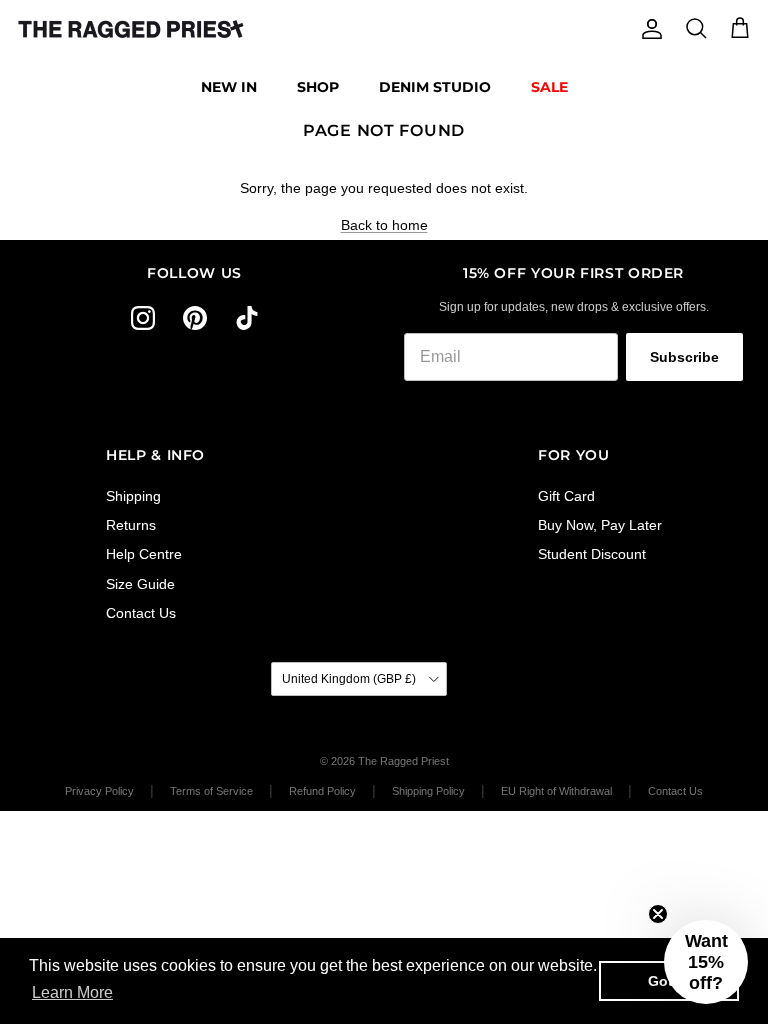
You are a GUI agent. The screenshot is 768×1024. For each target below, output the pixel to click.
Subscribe (684, 357)
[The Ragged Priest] (131, 29)
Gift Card (566, 496)
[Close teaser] (658, 914)
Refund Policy (322, 791)
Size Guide (140, 584)
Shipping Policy (428, 791)
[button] (706, 962)
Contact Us (141, 613)
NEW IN (229, 87)
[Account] (648, 29)
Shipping (133, 496)
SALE (549, 87)
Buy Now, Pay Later (600, 525)
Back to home (384, 225)
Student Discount (592, 554)
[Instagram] (143, 318)
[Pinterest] (195, 318)
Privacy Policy (99, 791)
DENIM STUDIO (435, 87)
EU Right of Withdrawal (556, 791)
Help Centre (144, 554)
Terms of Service (211, 791)
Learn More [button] (72, 992)
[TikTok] (247, 318)
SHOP (318, 87)
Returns (131, 525)
